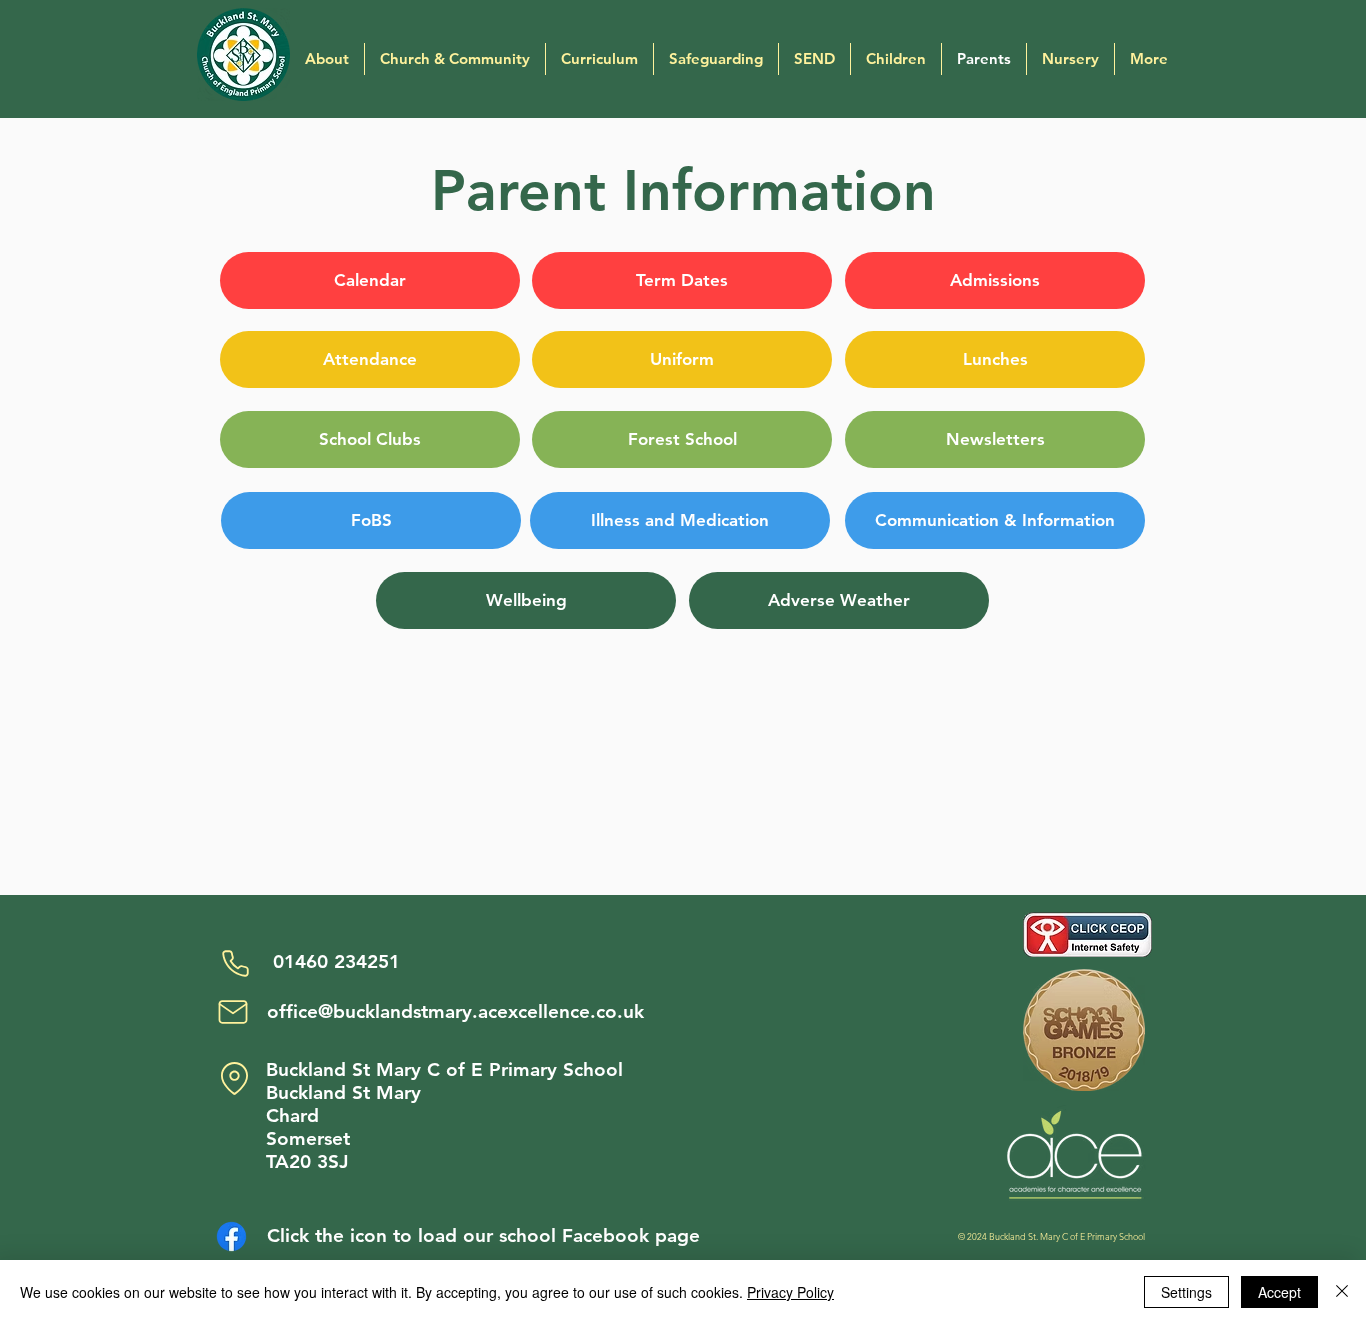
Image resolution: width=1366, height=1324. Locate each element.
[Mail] (233, 1012)
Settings (1186, 1292)
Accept (1279, 1292)
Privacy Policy (790, 1292)
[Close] (1342, 1292)
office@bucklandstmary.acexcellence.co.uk (455, 1011)
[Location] (234, 1078)
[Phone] (235, 963)
